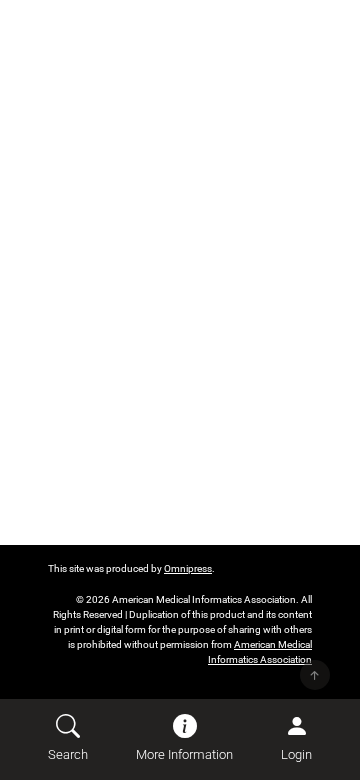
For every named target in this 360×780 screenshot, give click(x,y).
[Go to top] (315, 675)
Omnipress (188, 568)
